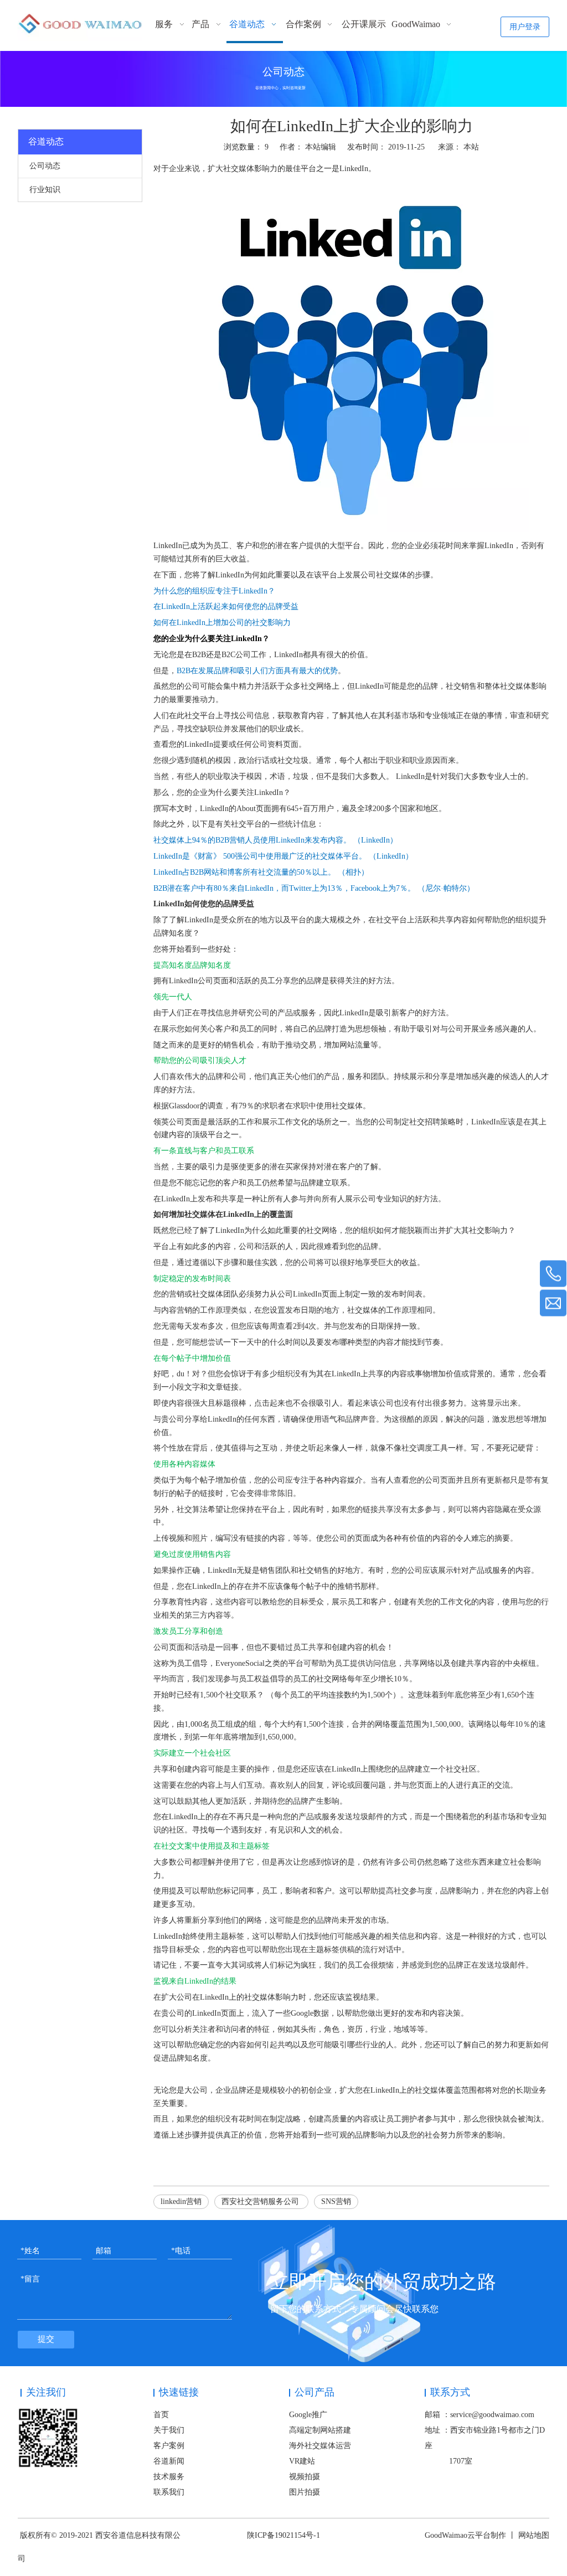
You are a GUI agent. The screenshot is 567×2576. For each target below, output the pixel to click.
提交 (46, 2339)
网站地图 (534, 2535)
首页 (161, 2415)
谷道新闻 (169, 2461)
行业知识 (45, 190)
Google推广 (308, 2415)
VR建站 (302, 2461)
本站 (471, 147)
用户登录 (525, 27)
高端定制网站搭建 (320, 2430)
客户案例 (169, 2446)
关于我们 (169, 2430)
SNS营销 (336, 2201)
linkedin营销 (181, 2201)
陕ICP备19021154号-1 (283, 2535)
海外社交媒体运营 (320, 2446)
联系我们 (169, 2492)
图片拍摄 (305, 2492)
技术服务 (169, 2477)
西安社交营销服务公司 (261, 2201)
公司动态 (45, 166)
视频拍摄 (305, 2477)
